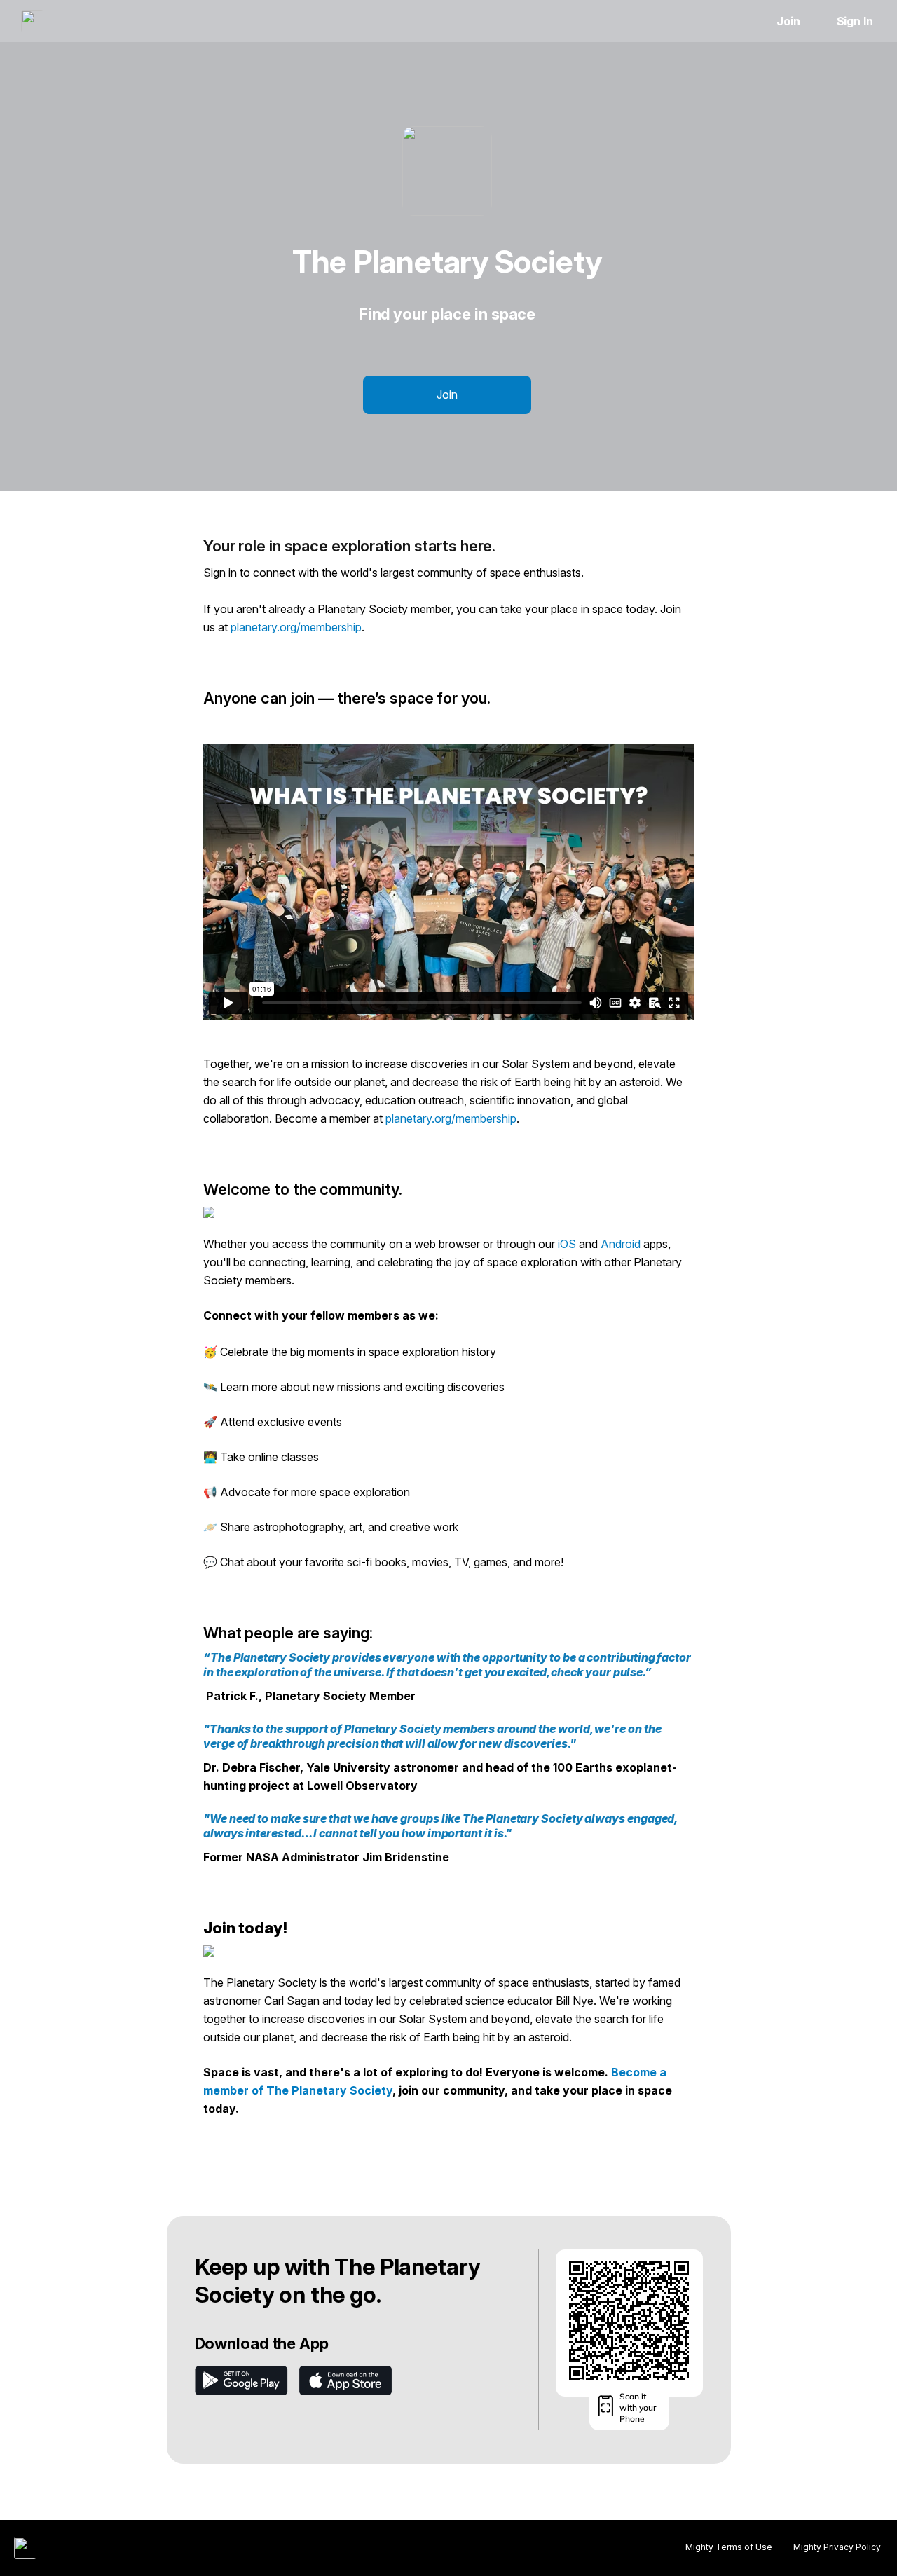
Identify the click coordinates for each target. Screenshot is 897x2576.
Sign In (855, 21)
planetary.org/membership (296, 627)
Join (788, 21)
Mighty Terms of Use (729, 2547)
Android (621, 1244)
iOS (566, 1244)
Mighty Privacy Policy (837, 2547)
